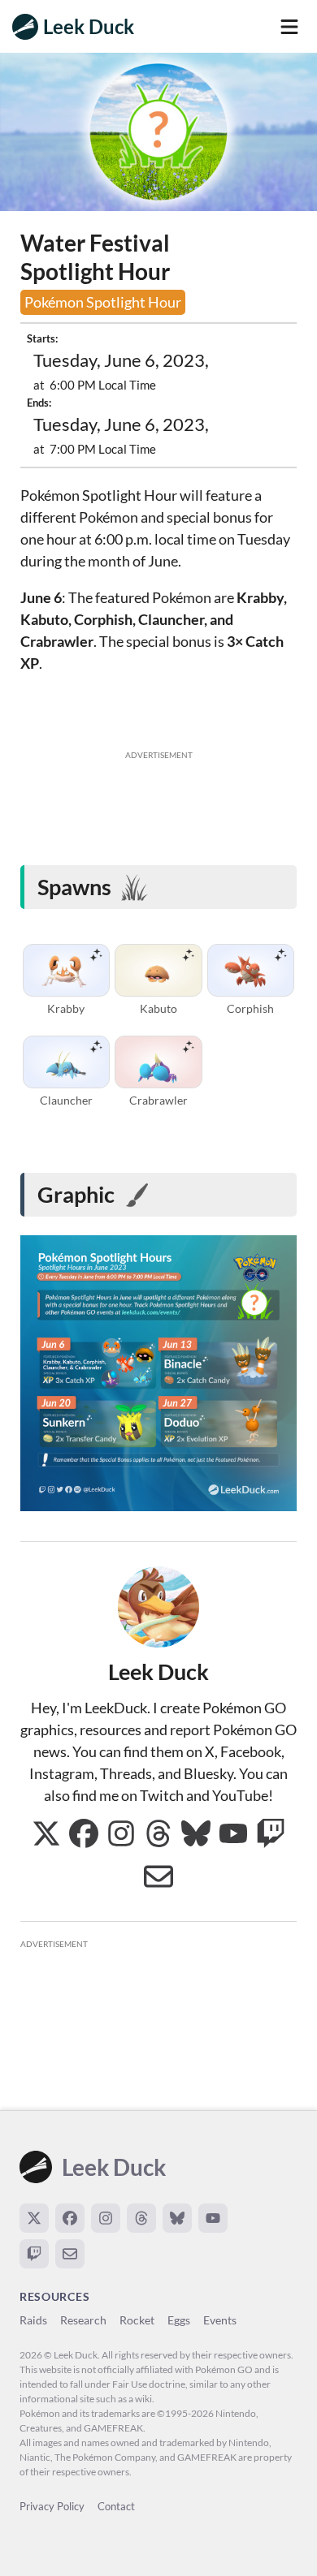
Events (220, 2320)
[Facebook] (70, 2218)
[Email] (70, 2254)
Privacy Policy (52, 2506)
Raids (33, 2320)
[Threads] (141, 2218)
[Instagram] (106, 2218)
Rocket (137, 2320)
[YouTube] (213, 2218)
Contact (116, 2506)
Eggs (179, 2320)
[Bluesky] (177, 2218)
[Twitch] (34, 2254)
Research (83, 2320)
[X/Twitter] (34, 2218)
